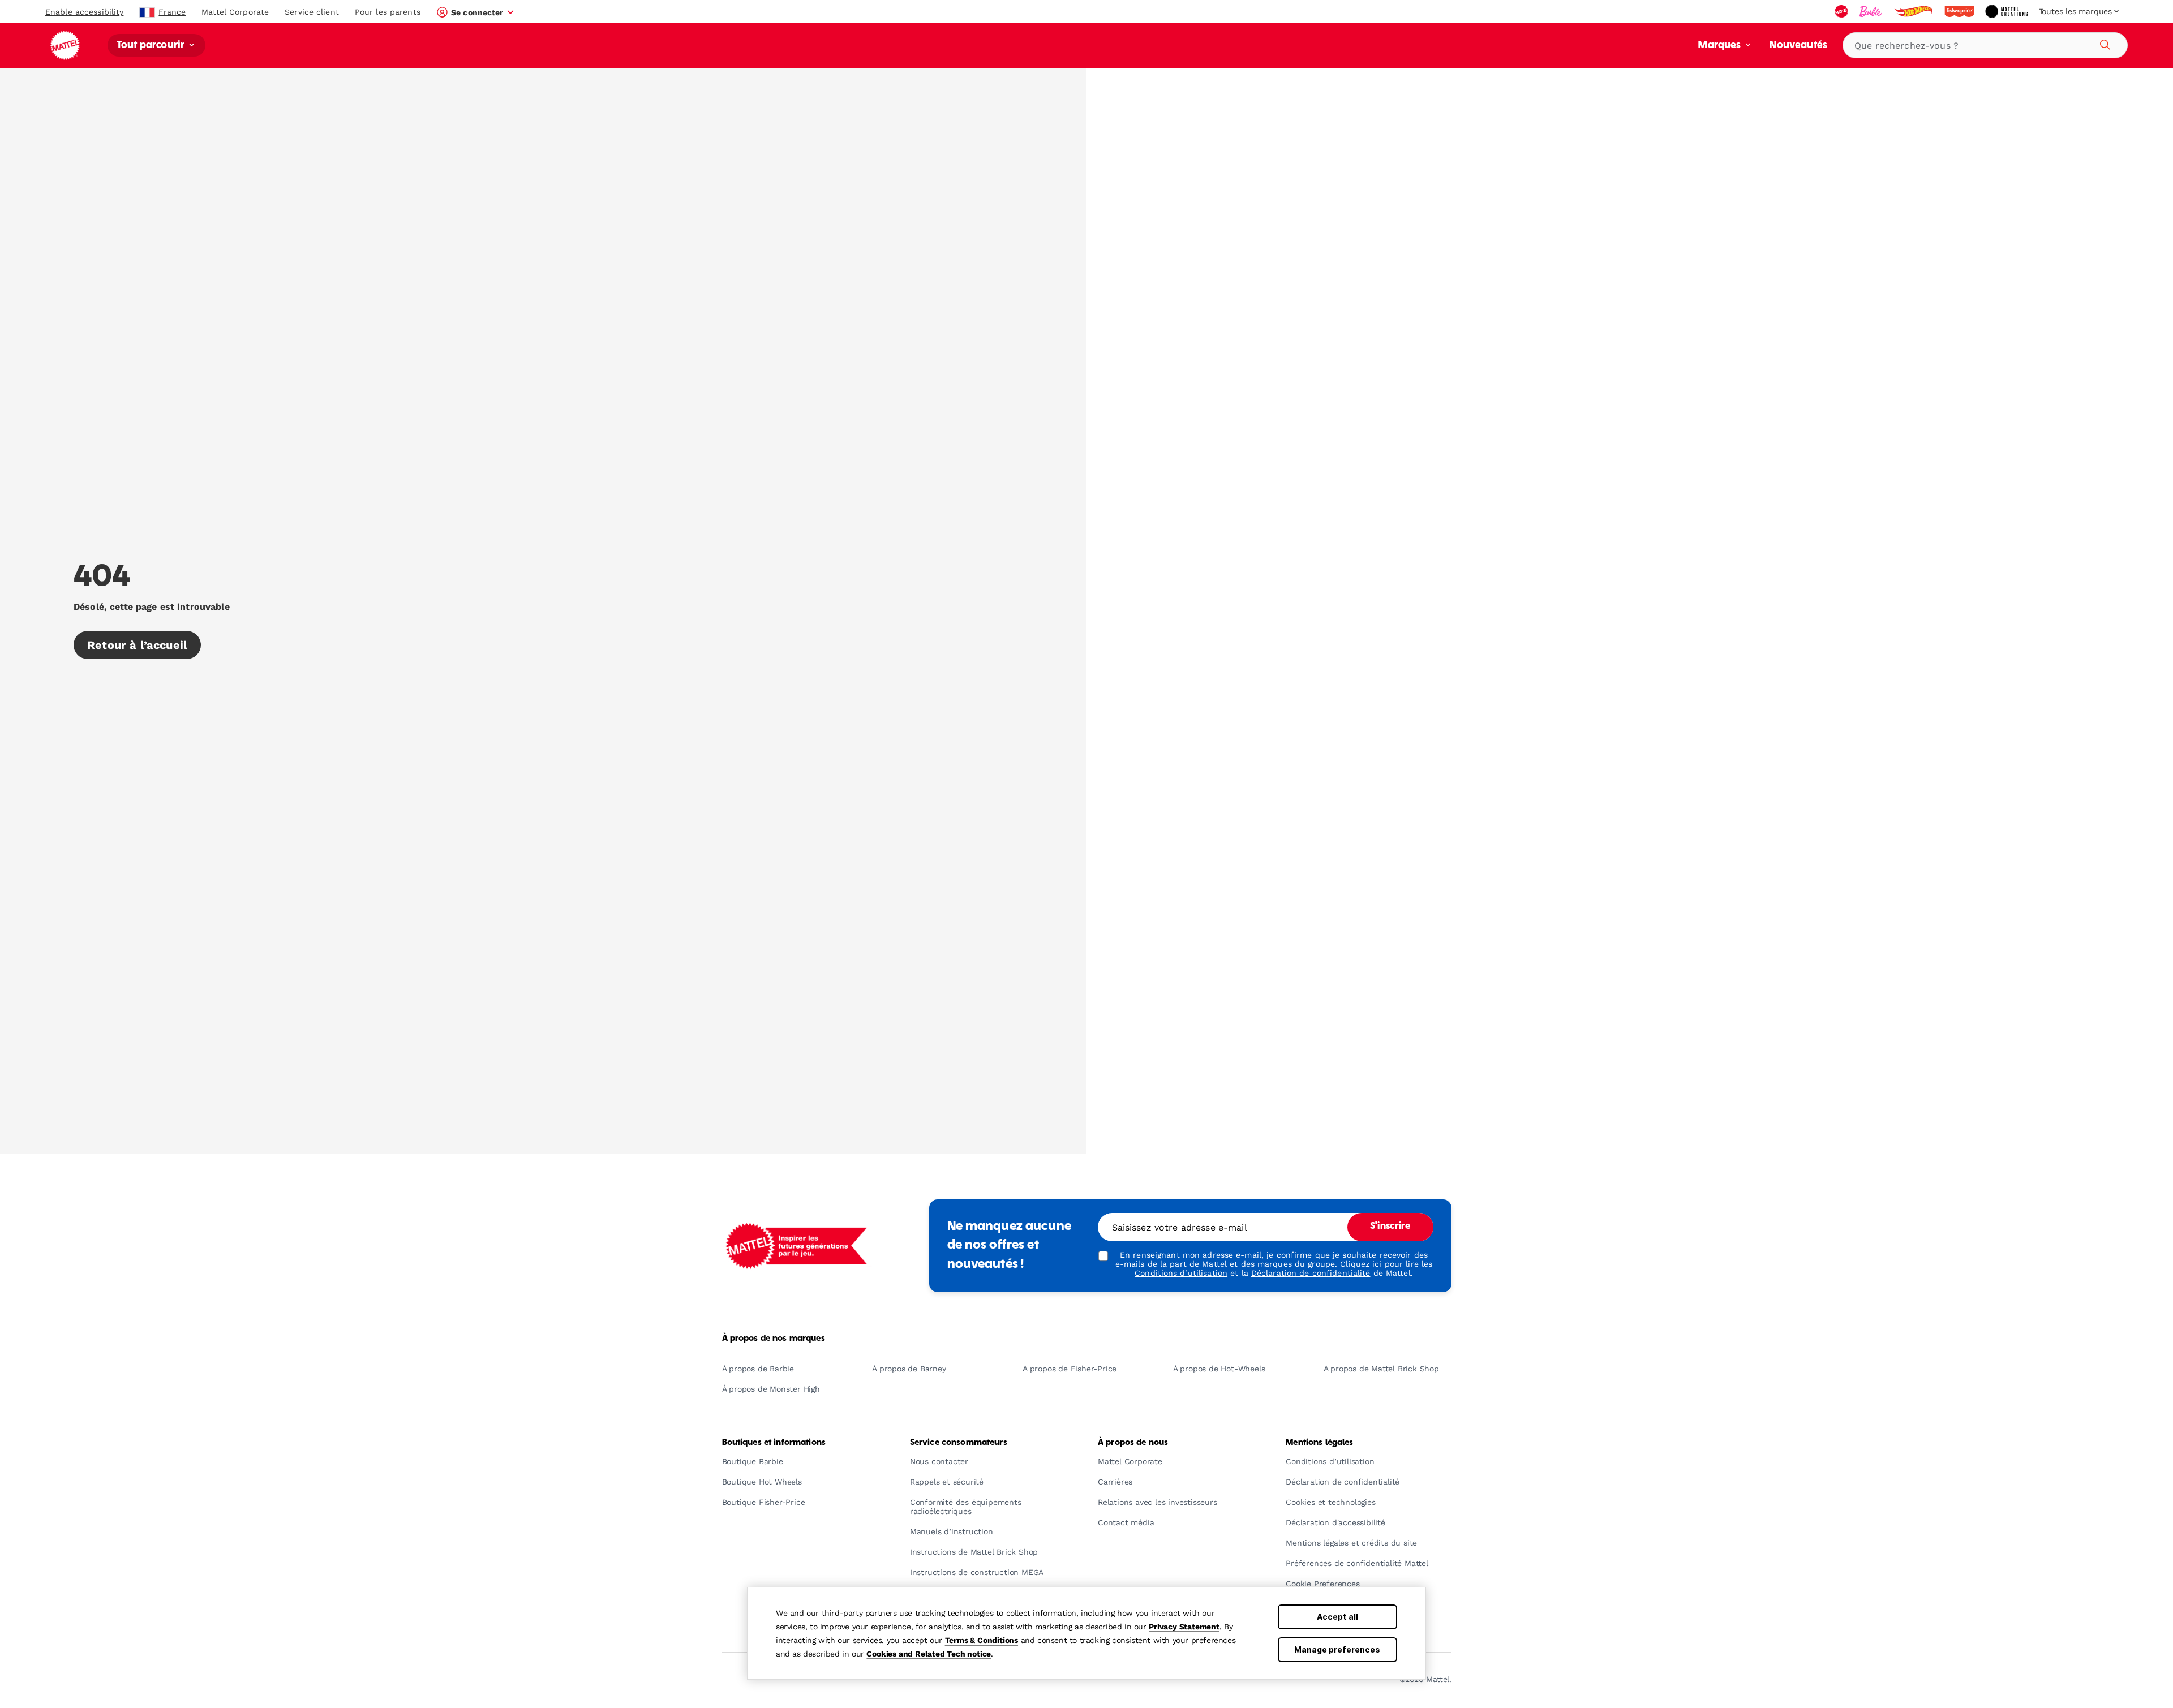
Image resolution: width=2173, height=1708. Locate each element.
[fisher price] (1960, 11)
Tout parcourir (152, 46)
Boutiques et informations (774, 1443)
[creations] (2007, 11)
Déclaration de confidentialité (1311, 1273)
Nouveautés (1798, 46)
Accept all (1337, 1617)
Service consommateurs (959, 1443)
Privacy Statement (1184, 1627)
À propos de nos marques (774, 1339)
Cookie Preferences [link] (1322, 1584)
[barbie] (1872, 11)
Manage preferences (1337, 1649)
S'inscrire (1390, 1227)
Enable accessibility (84, 12)
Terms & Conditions (982, 1640)
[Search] (2103, 43)
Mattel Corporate (235, 12)
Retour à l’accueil (137, 645)
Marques (1721, 46)
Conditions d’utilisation (1181, 1273)
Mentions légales (1319, 1443)
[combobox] (1985, 45)
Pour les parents (388, 12)
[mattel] (1843, 11)
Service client (312, 12)
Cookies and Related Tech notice (929, 1654)
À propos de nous (1133, 1443)
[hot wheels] (1914, 11)
